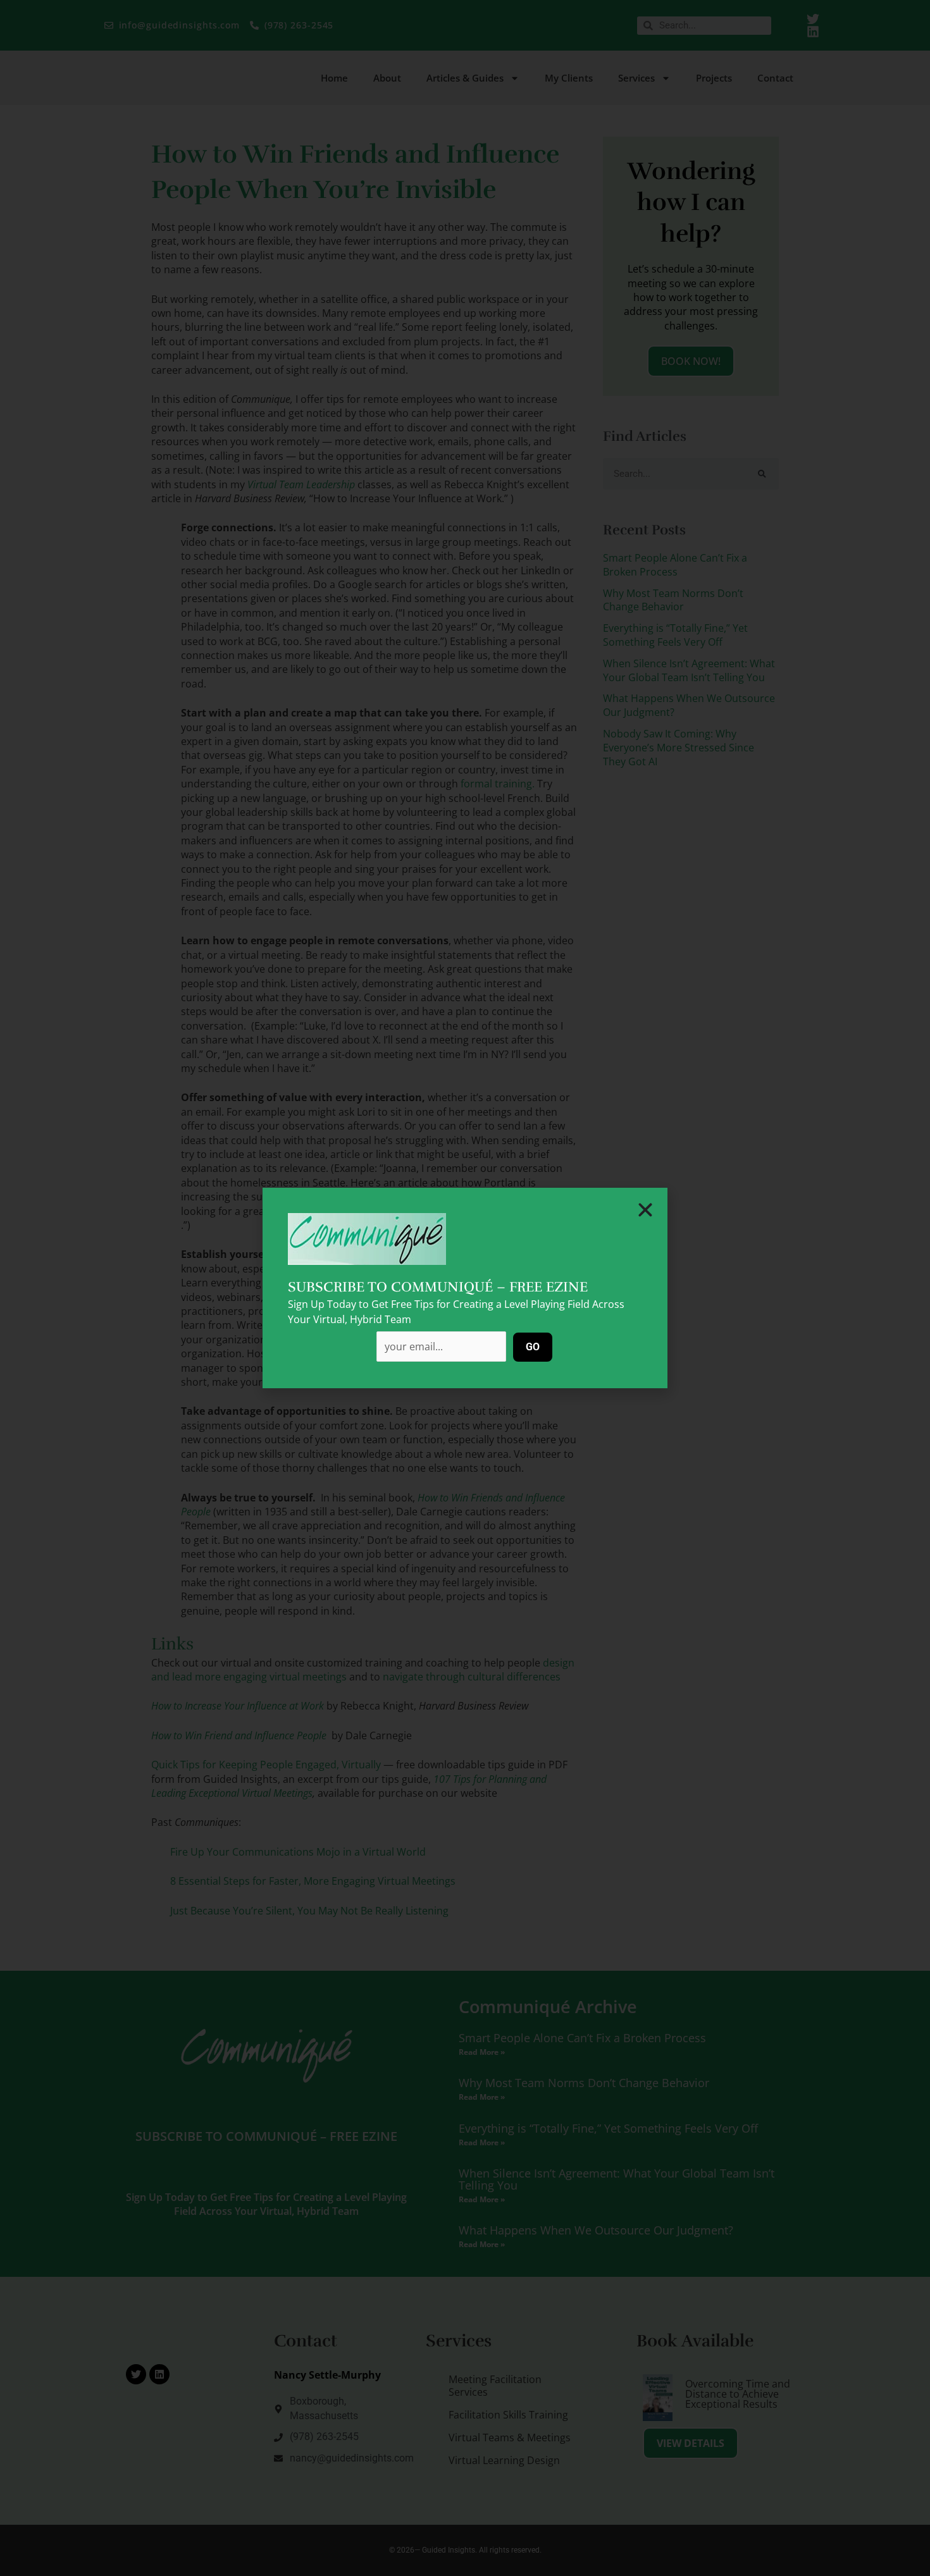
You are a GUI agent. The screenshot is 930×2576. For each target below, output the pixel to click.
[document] (465, 1288)
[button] (645, 1210)
